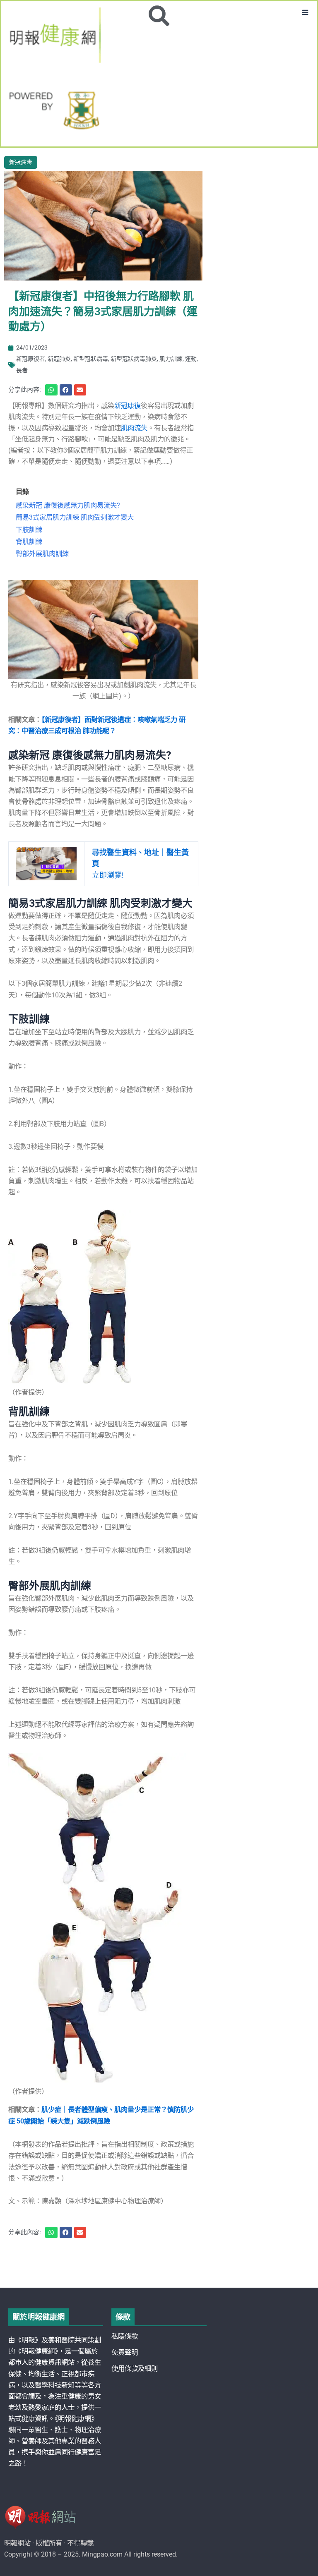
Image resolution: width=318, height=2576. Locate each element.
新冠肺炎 (59, 359)
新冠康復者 (31, 359)
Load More (159, 2264)
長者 (22, 370)
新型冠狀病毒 (91, 359)
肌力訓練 (171, 359)
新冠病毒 (21, 162)
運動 (191, 359)
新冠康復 (128, 406)
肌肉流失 (134, 428)
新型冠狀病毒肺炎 (134, 359)
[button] (305, 13)
